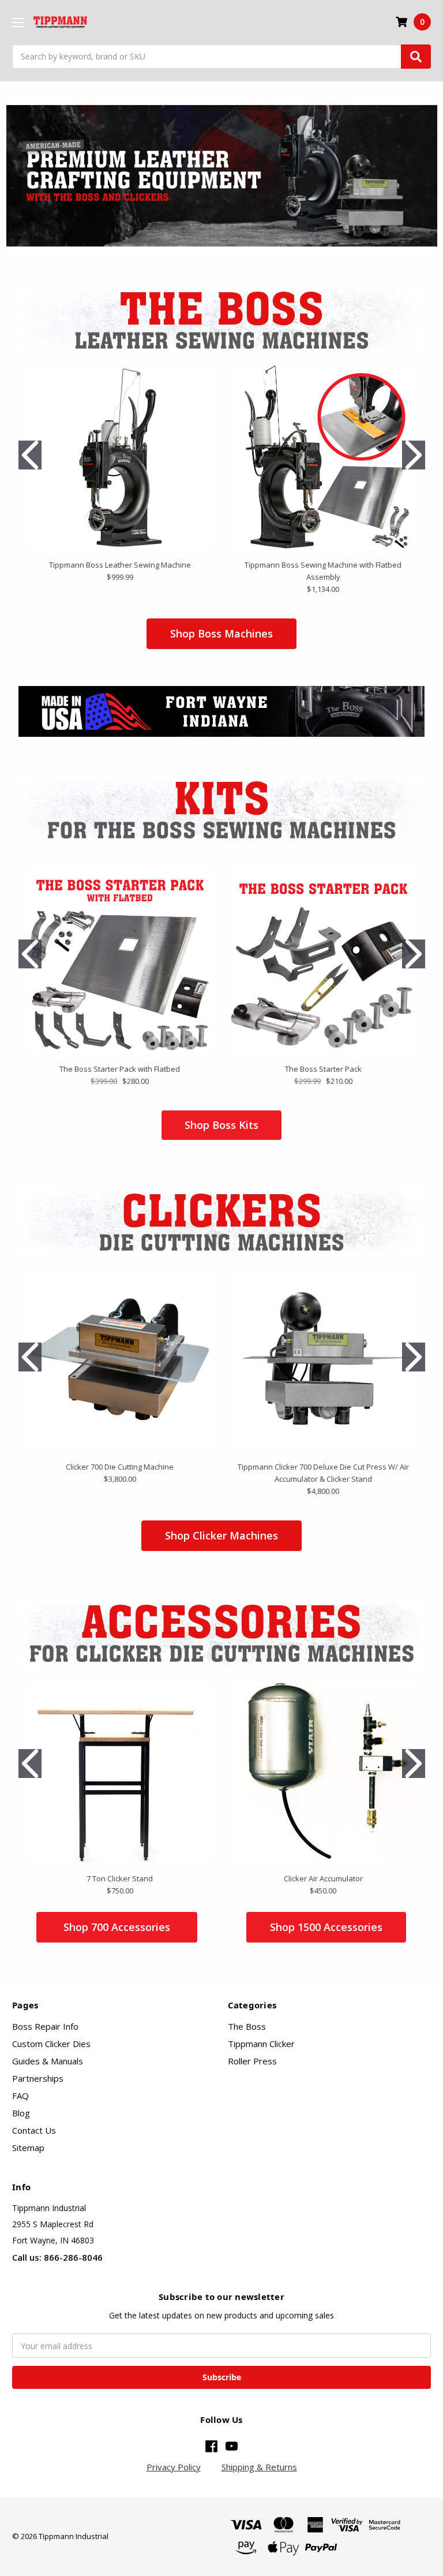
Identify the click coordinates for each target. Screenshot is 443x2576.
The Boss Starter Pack (323, 1069)
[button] (222, 176)
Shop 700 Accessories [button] (117, 1927)
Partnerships (38, 2078)
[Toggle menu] (18, 22)
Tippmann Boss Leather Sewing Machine (120, 565)
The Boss (247, 2026)
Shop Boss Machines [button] (221, 633)
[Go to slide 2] (414, 455)
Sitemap (28, 2148)
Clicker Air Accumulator (323, 1878)
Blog (21, 2113)
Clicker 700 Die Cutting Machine (120, 1467)
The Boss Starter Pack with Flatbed (120, 1069)
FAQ (20, 2096)
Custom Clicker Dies (51, 2044)
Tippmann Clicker (261, 2044)
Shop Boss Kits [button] (221, 1125)
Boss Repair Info (45, 2026)
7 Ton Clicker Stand (120, 1878)
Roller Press (252, 2061)
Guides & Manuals (48, 2061)
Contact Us (34, 2130)
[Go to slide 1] (30, 455)
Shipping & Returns (259, 2467)
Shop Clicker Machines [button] (221, 1535)
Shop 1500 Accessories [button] (326, 1927)
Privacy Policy (174, 2467)
